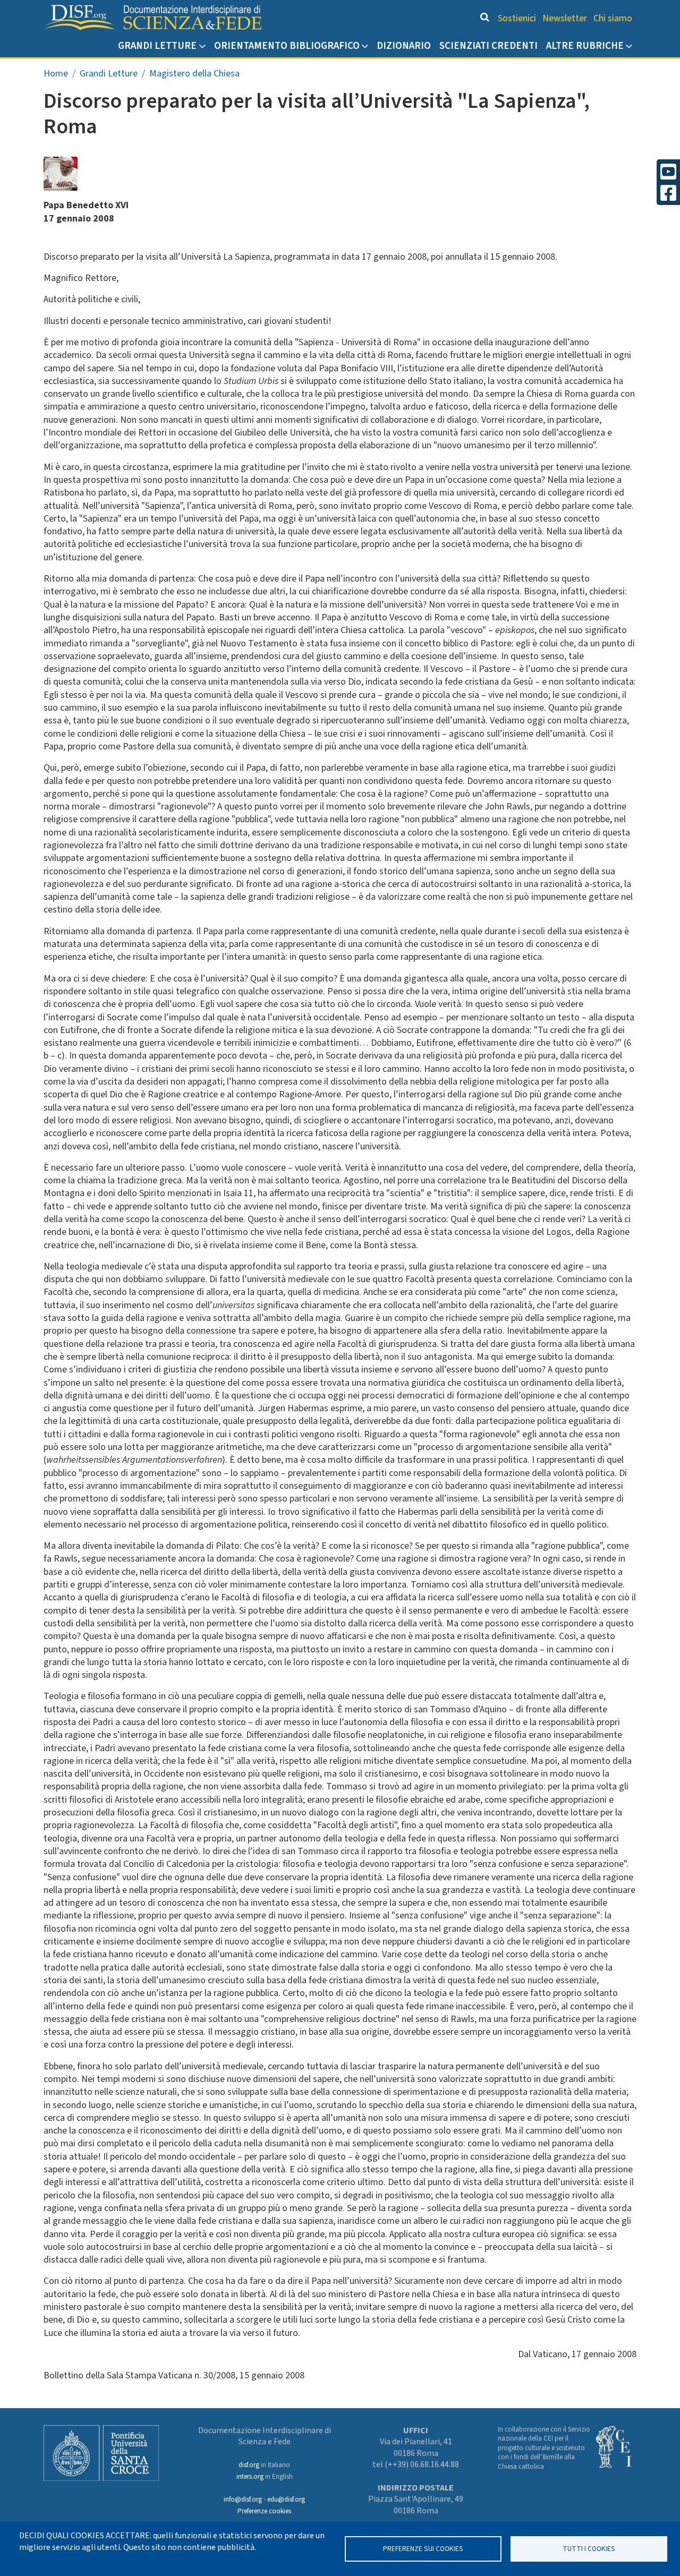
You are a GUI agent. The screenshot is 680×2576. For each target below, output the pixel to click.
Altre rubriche (585, 46)
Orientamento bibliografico (287, 46)
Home (56, 74)
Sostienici (517, 18)
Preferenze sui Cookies (423, 2549)
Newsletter (565, 18)
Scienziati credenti (488, 46)
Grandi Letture (157, 46)
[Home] (152, 18)
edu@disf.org (286, 2500)
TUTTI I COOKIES (589, 2549)
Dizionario (404, 46)
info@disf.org (243, 2500)
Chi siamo (613, 18)
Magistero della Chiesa (194, 74)
